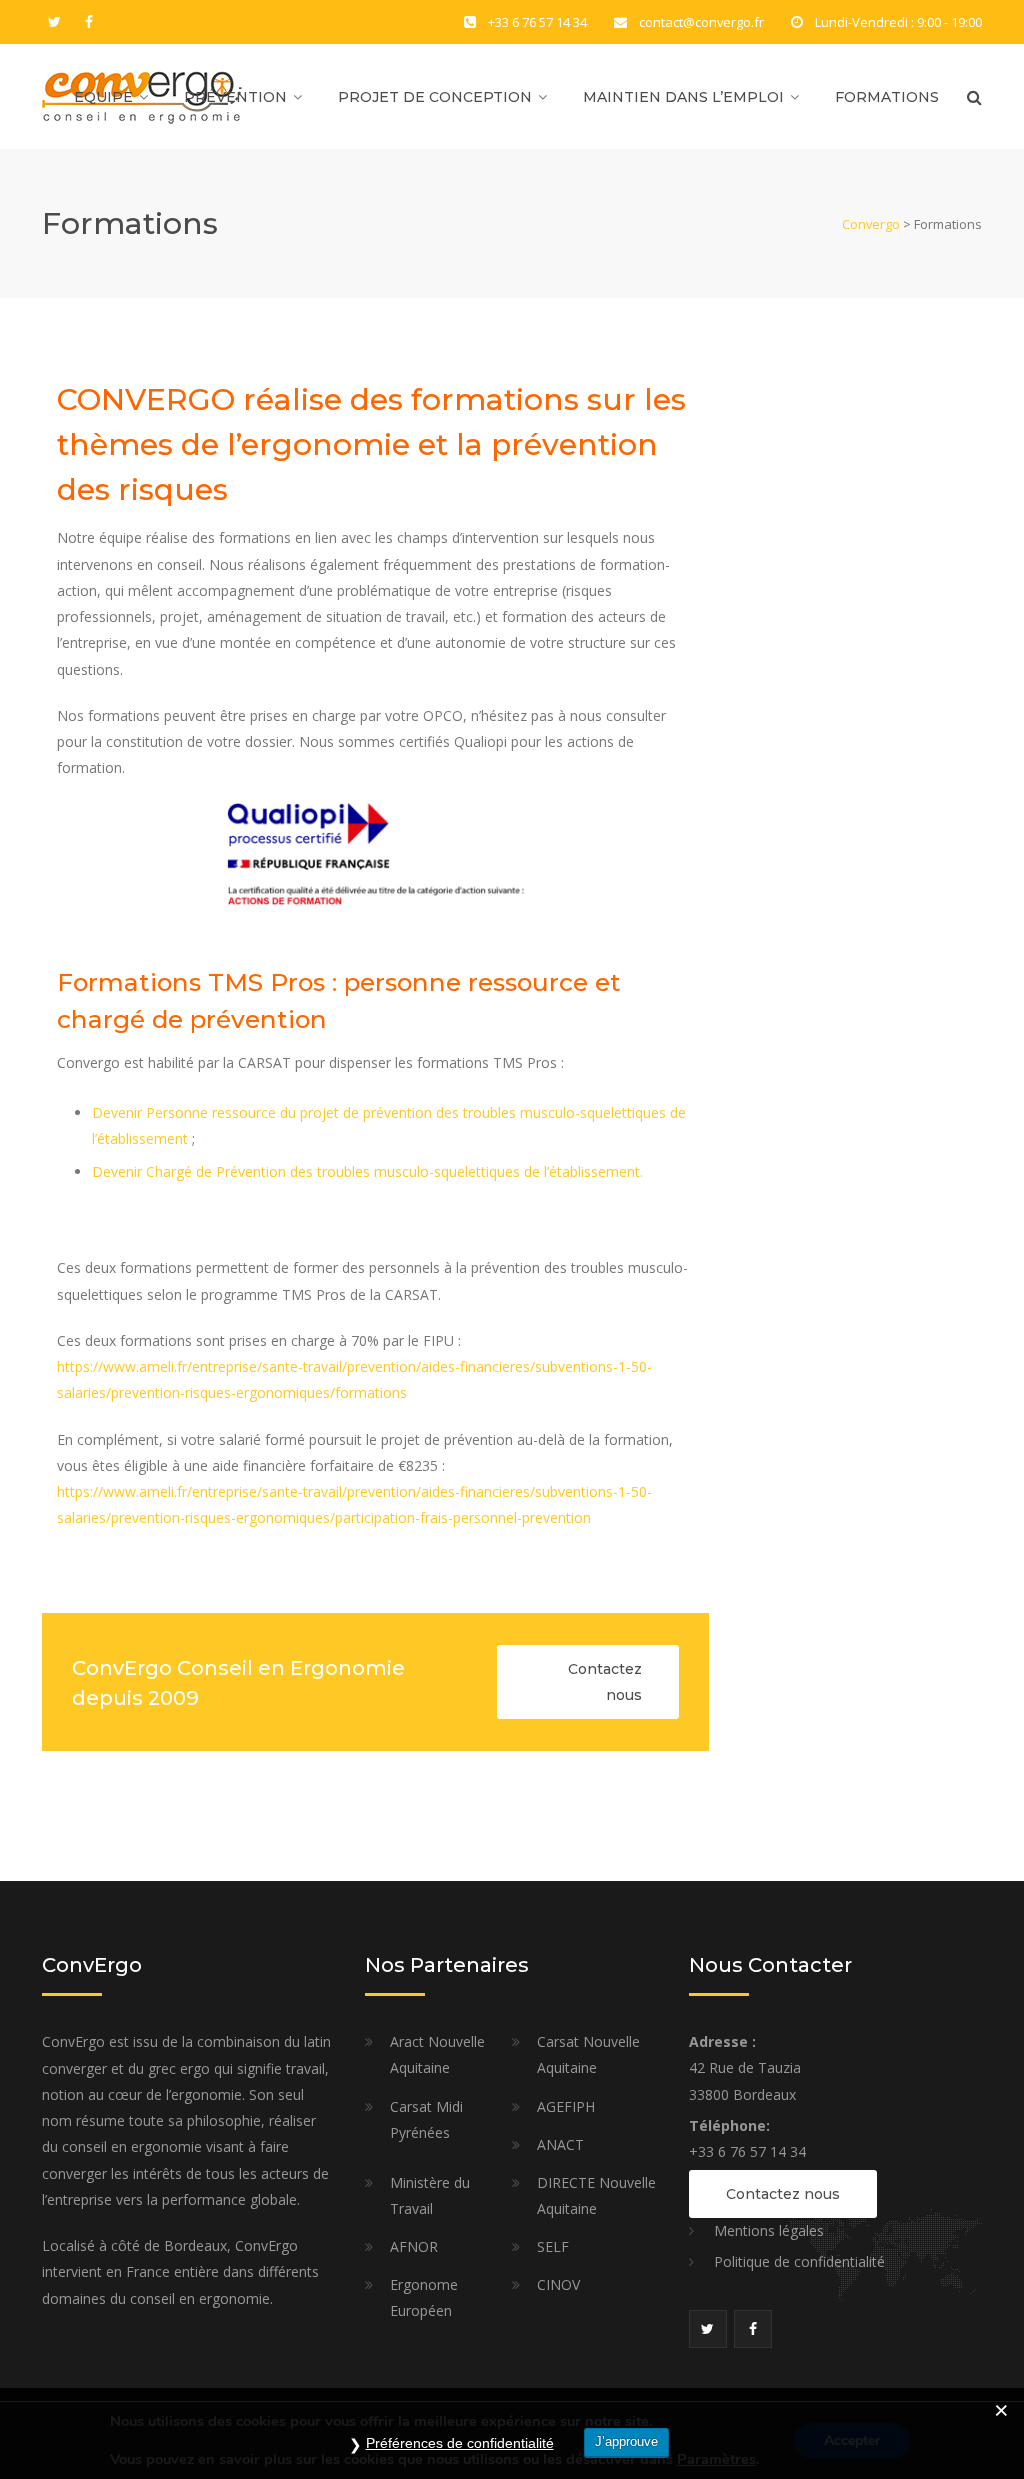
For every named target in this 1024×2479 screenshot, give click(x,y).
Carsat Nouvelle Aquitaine (588, 2054)
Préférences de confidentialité (460, 2443)
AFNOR (414, 2246)
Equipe (103, 97)
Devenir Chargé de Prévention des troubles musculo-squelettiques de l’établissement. (367, 1171)
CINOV (558, 2284)
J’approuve (626, 2441)
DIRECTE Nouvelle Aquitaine (596, 2195)
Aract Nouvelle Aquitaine (437, 2054)
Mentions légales (769, 2230)
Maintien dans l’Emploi (683, 97)
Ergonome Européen (424, 2297)
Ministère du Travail (430, 2195)
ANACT (560, 2144)
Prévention (235, 97)
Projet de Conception (435, 97)
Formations (887, 97)
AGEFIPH (566, 2106)
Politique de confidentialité (799, 2261)
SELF (553, 2246)
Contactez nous (605, 1682)
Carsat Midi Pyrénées (426, 2119)
